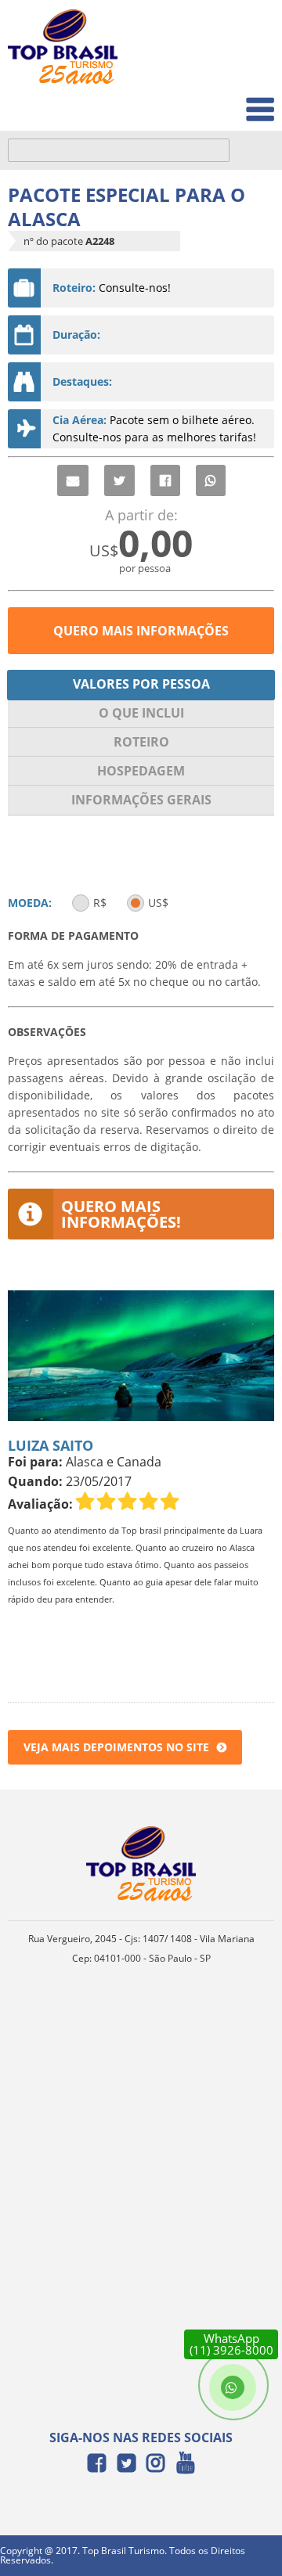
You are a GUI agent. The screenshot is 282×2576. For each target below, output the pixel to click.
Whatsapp (211, 480)
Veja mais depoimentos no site (116, 1747)
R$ (100, 903)
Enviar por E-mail (73, 480)
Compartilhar (165, 480)
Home (248, 32)
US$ (158, 903)
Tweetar (119, 480)
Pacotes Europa (222, 101)
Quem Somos (228, 67)
